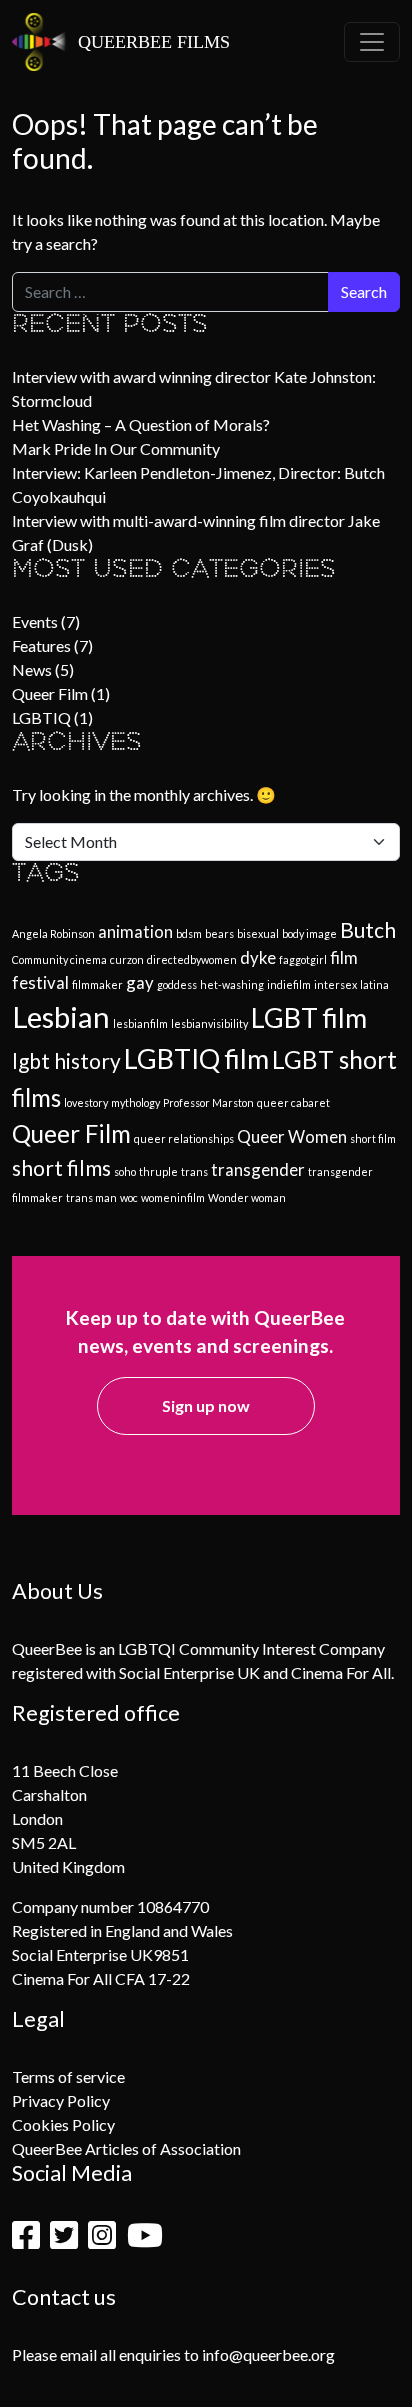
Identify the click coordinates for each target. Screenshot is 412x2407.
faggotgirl (303, 959)
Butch (368, 929)
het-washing (232, 984)
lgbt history (66, 1060)
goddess (177, 984)
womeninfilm (173, 1197)
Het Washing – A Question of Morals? (141, 424)
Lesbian (61, 1016)
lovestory (86, 1102)
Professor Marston (208, 1102)
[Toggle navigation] (372, 42)
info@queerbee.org (268, 2354)
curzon (127, 959)
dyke (258, 957)
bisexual (258, 933)
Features (41, 645)
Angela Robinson (53, 933)
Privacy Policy (61, 2100)
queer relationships (184, 1138)
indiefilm (289, 984)
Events (35, 621)
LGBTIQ (41, 717)
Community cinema (59, 959)
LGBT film (309, 1017)
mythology (135, 1102)
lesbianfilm (140, 1023)
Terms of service (68, 2076)
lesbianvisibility (209, 1023)
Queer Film (50, 693)
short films (61, 1167)
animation (135, 931)
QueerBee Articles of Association (126, 2148)
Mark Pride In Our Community (116, 448)
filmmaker (97, 984)
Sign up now (206, 1405)
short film (373, 1138)
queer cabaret (293, 1102)
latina (374, 984)
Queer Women (292, 1136)
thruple (158, 1171)
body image (309, 933)
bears (219, 933)
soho (125, 1171)
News (32, 669)
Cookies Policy (63, 2124)
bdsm (189, 933)
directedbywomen (192, 959)
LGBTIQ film (196, 1058)
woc (129, 1197)
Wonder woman (247, 1197)
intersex (335, 984)
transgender (258, 1169)
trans (194, 1171)
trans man (91, 1197)
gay (140, 982)
